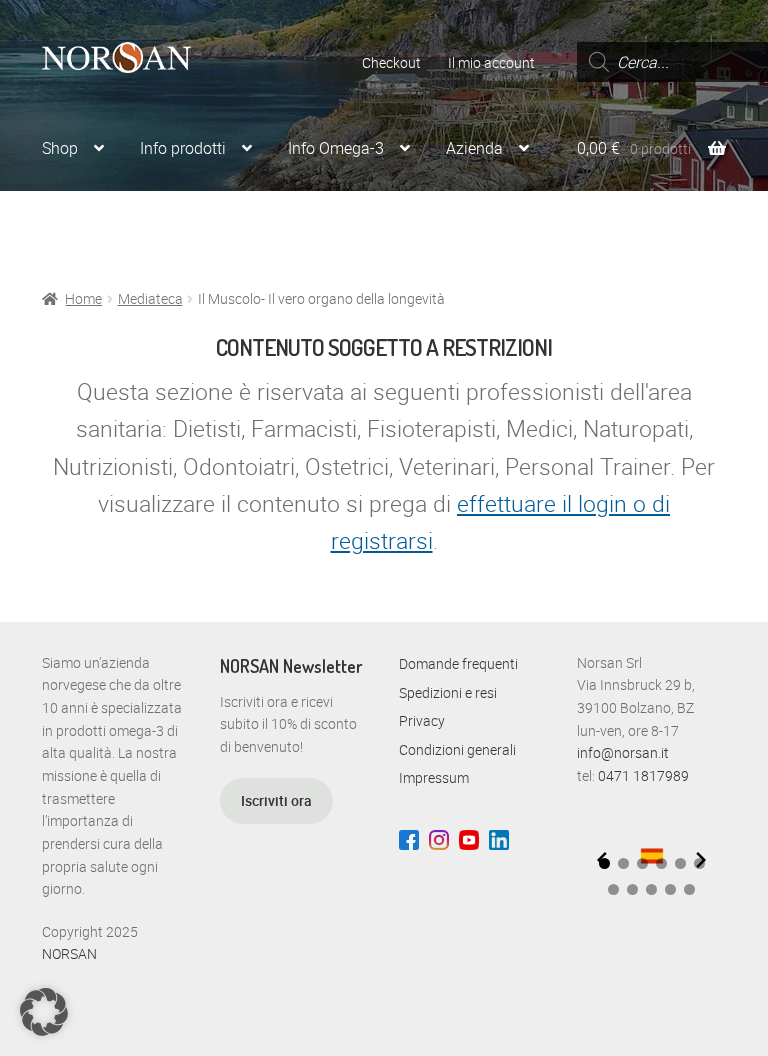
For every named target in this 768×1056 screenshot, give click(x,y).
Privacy (422, 720)
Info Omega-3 (336, 148)
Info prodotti (183, 148)
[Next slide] (701, 860)
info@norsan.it (623, 752)
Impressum (434, 777)
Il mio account (491, 62)
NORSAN (69, 953)
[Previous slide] (602, 860)
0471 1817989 (643, 775)
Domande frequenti (458, 663)
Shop (60, 148)
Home (83, 298)
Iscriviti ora (276, 800)
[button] (623, 863)
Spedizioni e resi (448, 692)
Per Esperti (205, 225)
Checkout (391, 62)
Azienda (474, 148)
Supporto (74, 225)
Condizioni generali (457, 749)
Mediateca (150, 298)
